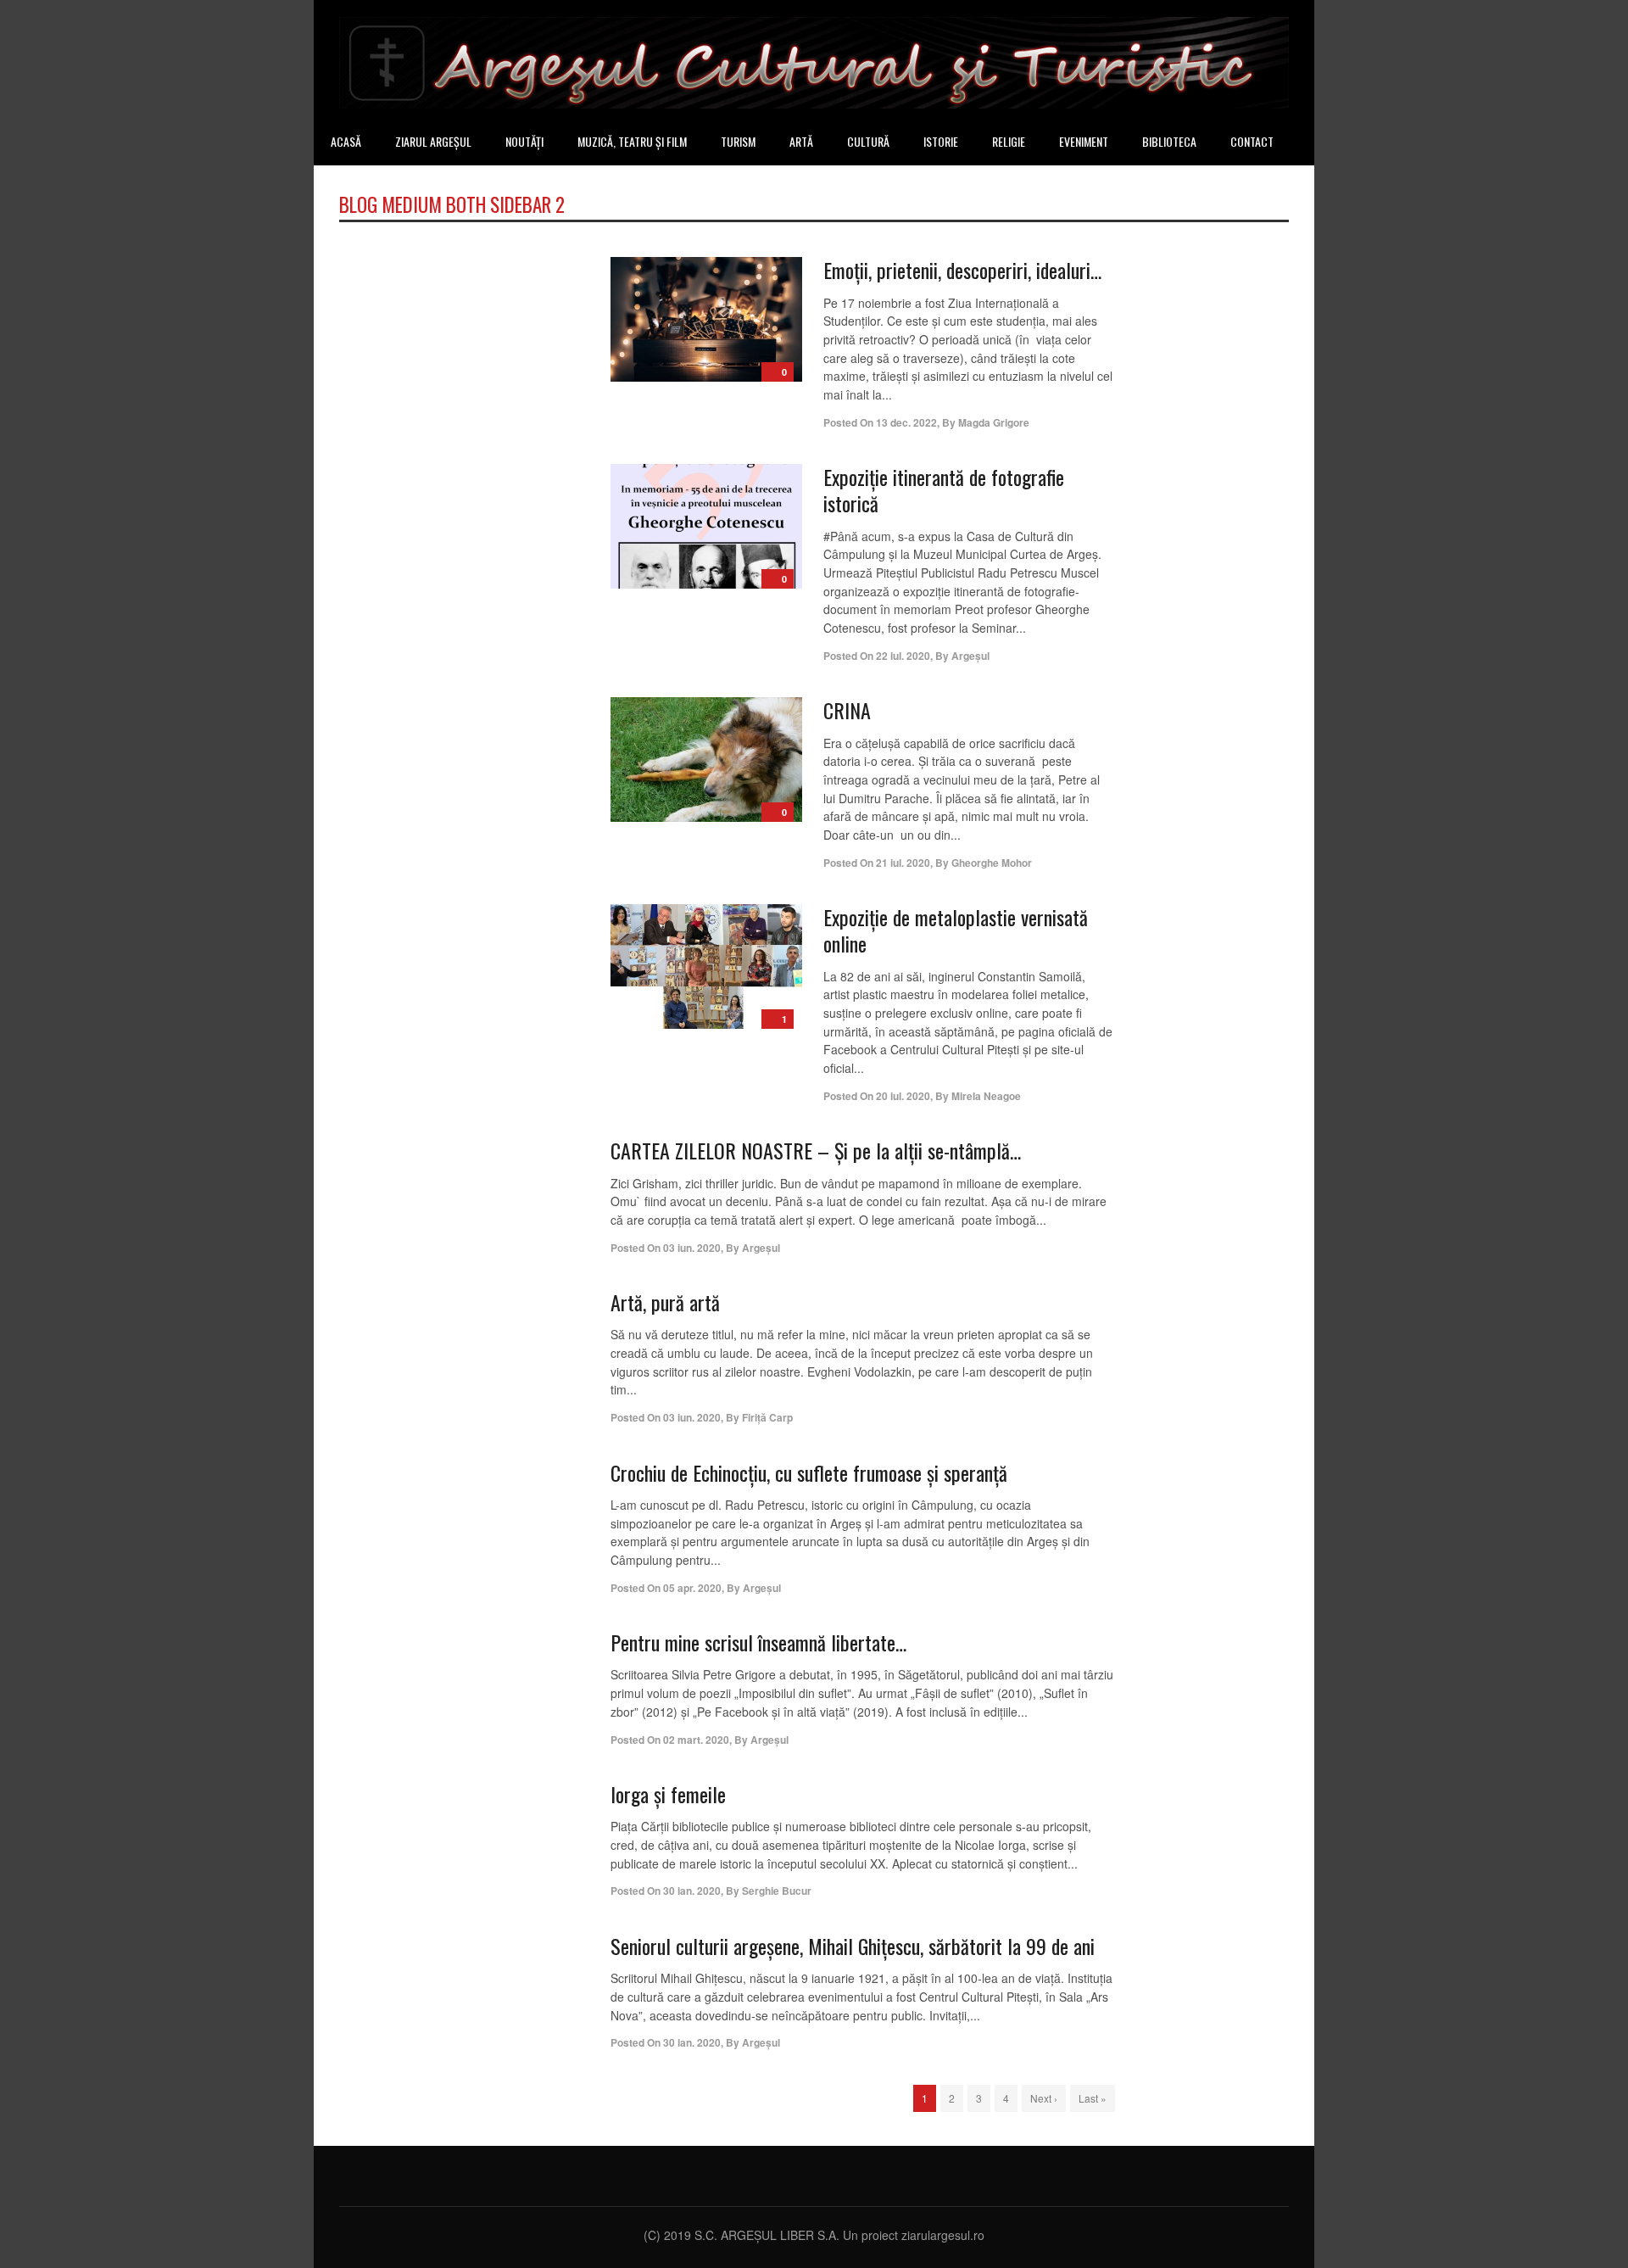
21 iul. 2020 (903, 863)
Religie (1009, 141)
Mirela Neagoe (986, 1096)
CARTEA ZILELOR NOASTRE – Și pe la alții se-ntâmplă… (816, 1150)
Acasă (346, 141)
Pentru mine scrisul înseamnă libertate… (758, 1642)
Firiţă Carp (767, 1417)
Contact (1252, 141)
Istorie (941, 141)
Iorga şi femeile (668, 1794)
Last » (1093, 2098)
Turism (738, 141)
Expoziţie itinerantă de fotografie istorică (944, 490)
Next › (1044, 2098)
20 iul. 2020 (903, 1096)
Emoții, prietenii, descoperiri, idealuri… (962, 270)
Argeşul (970, 656)
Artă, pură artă (665, 1302)
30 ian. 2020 (692, 1891)
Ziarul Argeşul (433, 141)
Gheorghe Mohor (992, 863)
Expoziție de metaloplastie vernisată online (956, 930)
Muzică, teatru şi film (632, 141)
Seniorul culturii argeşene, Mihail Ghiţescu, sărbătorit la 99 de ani (853, 1946)
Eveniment (1084, 141)
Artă (801, 141)
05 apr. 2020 (692, 1588)
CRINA (847, 710)
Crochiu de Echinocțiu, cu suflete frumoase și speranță (809, 1472)
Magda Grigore (994, 422)
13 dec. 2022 (906, 422)
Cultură (868, 141)
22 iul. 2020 (903, 656)
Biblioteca (1169, 141)
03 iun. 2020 (692, 1248)
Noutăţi (524, 141)
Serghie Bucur (777, 1891)
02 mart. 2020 (696, 1740)
